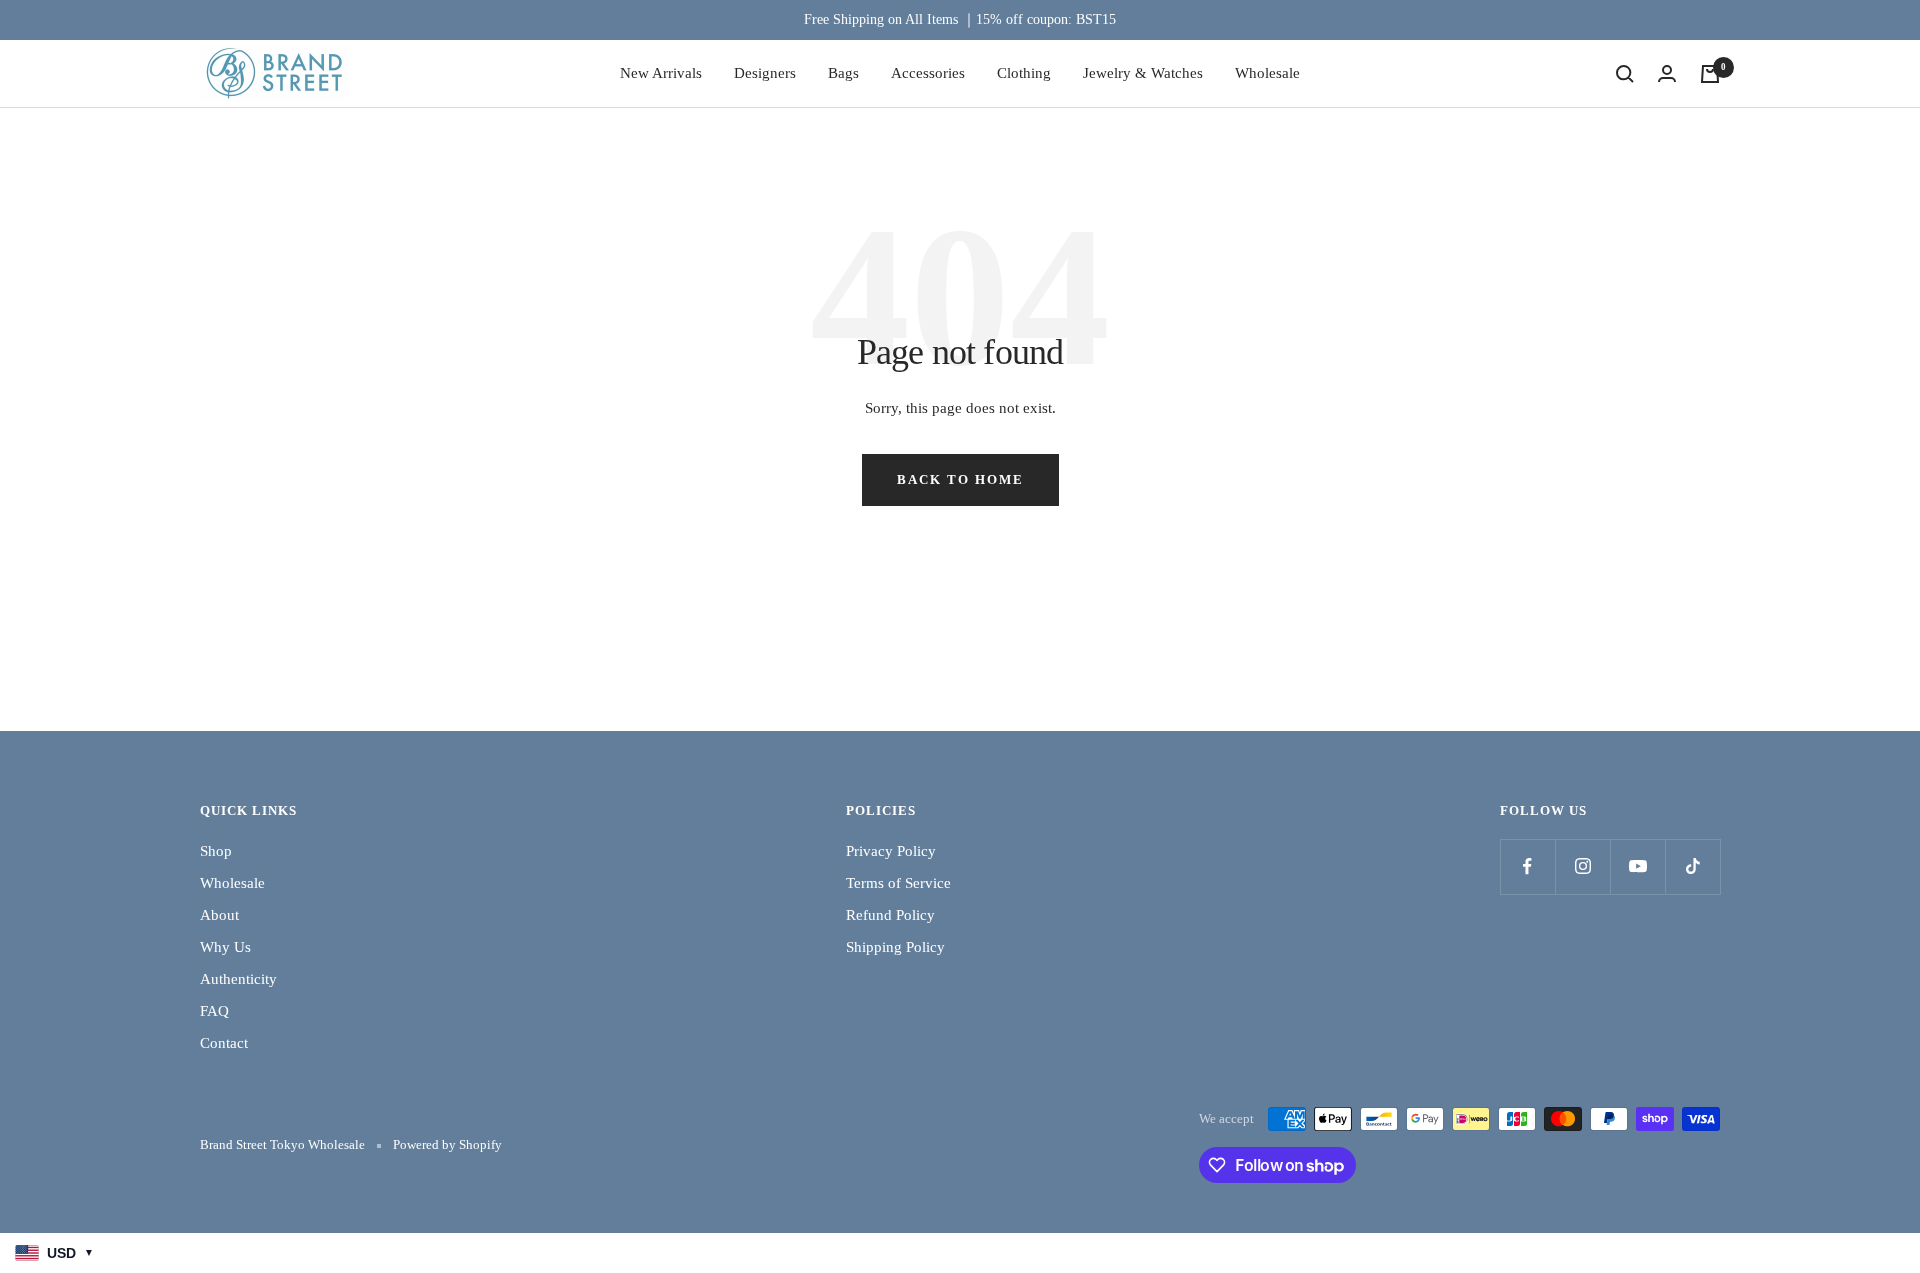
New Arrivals (661, 73)
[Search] (1625, 74)
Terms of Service (898, 883)
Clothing (1024, 73)
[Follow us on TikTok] (1692, 866)
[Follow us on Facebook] (1527, 866)
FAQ (214, 1011)
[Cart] (1710, 74)
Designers (765, 73)
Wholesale (1267, 73)
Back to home (960, 479)
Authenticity (238, 979)
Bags (843, 73)
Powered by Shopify (447, 1144)
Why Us (225, 947)
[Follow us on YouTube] (1637, 866)
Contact (224, 1043)
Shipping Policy (895, 947)
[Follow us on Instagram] (1582, 866)
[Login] (1667, 73)
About (219, 915)
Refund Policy (890, 915)
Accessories (928, 73)
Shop (216, 851)
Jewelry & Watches (1143, 73)
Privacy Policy (891, 851)
